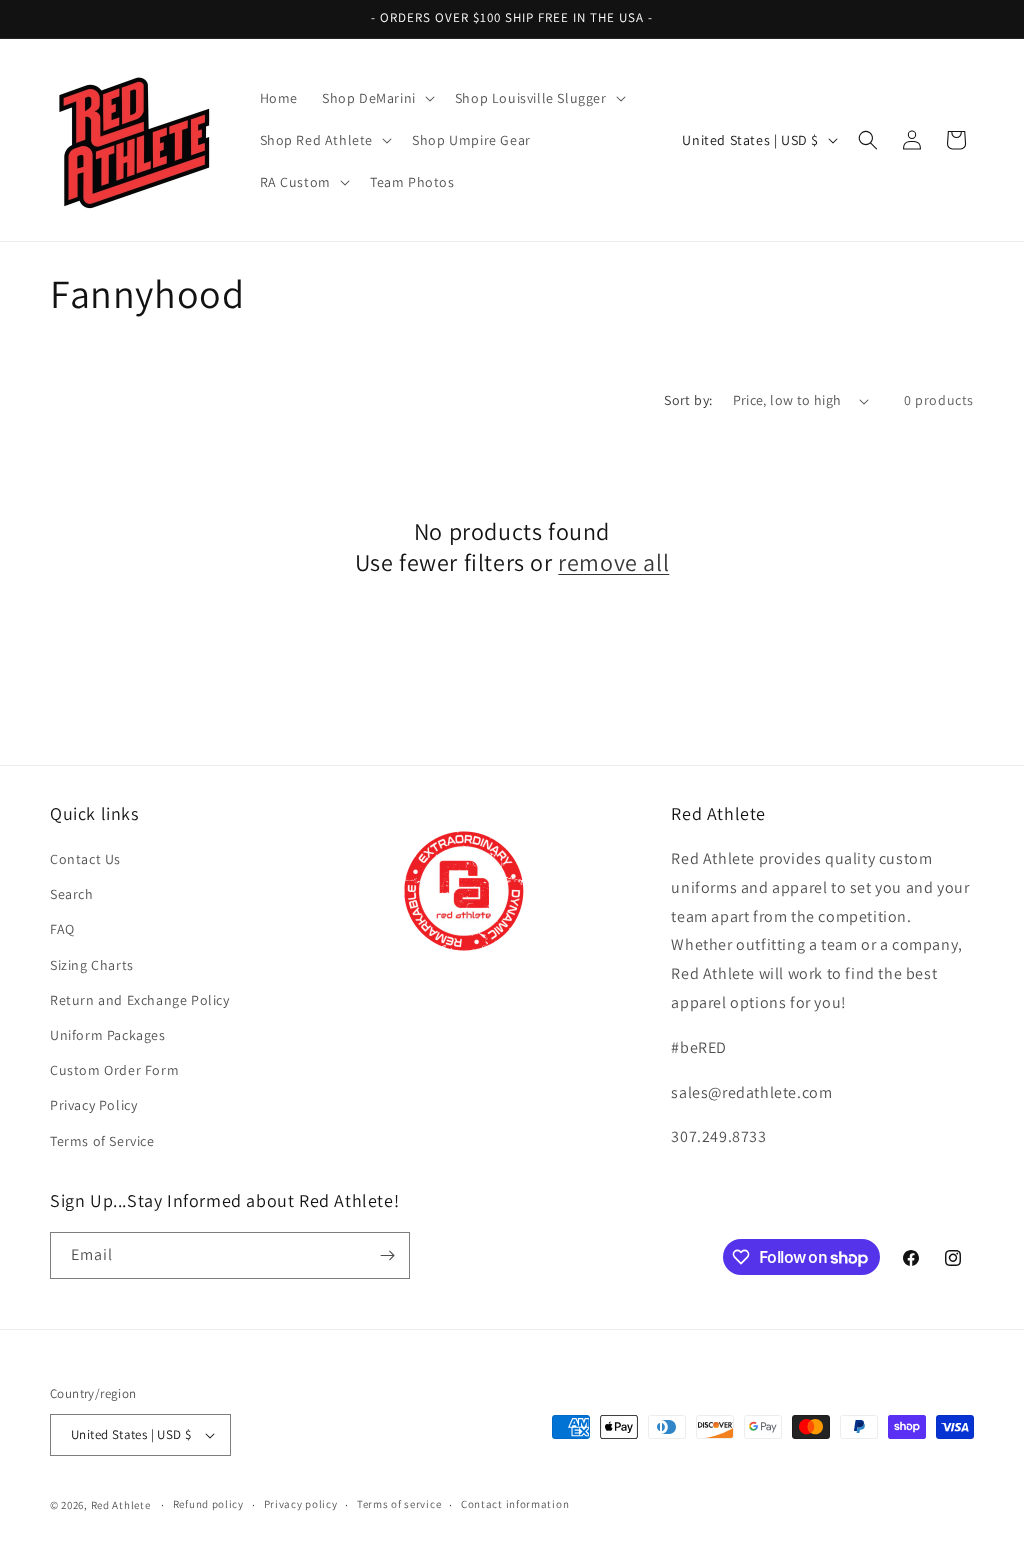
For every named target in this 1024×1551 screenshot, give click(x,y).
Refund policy (208, 1504)
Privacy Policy (93, 1105)
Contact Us (85, 859)
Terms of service (399, 1504)
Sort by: (688, 400)
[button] (376, 98)
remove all (613, 562)
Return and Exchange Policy (140, 1000)
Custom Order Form (114, 1070)
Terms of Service (102, 1141)
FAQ (62, 929)
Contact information (515, 1504)
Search (72, 894)
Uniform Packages (108, 1035)
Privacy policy (301, 1504)
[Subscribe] (387, 1255)
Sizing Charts (92, 965)
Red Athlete (121, 1505)
